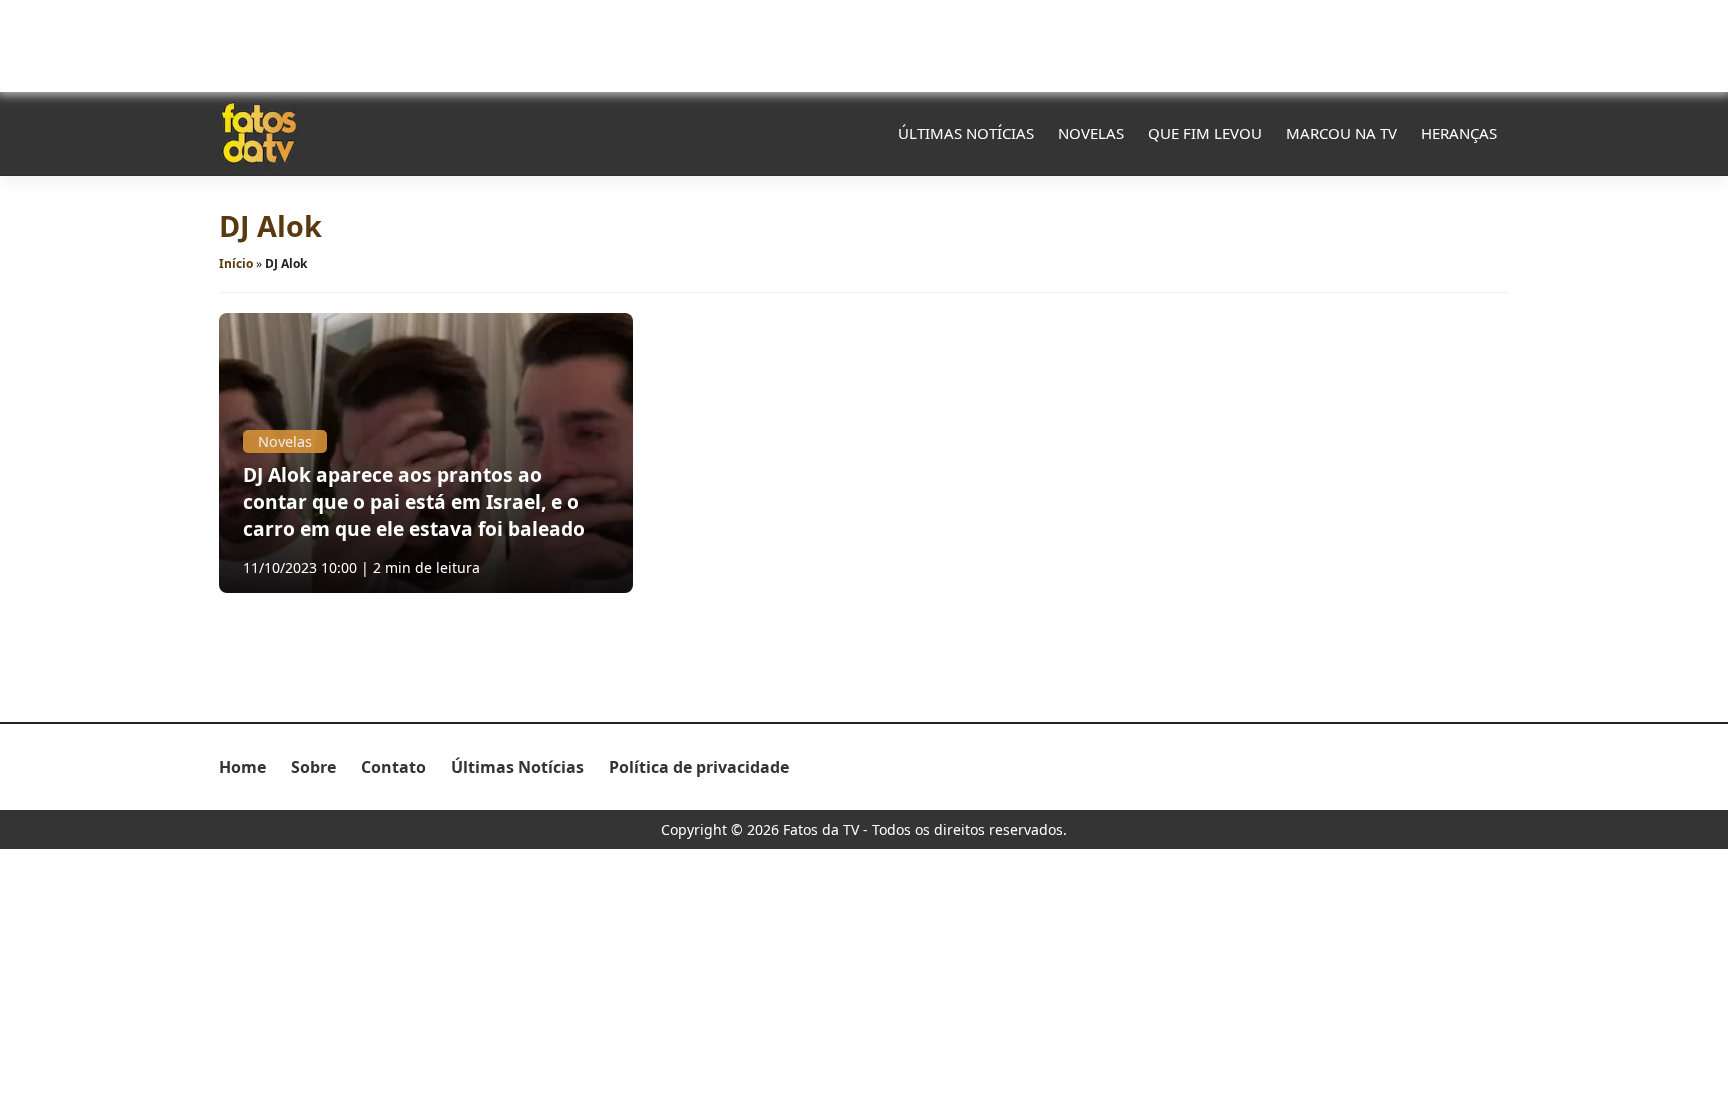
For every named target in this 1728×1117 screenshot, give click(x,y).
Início (236, 263)
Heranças (1459, 133)
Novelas (1091, 133)
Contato (393, 767)
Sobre (313, 767)
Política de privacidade (699, 767)
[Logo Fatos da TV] (259, 133)
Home (242, 767)
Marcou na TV (1341, 133)
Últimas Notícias (966, 133)
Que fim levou (1205, 133)
